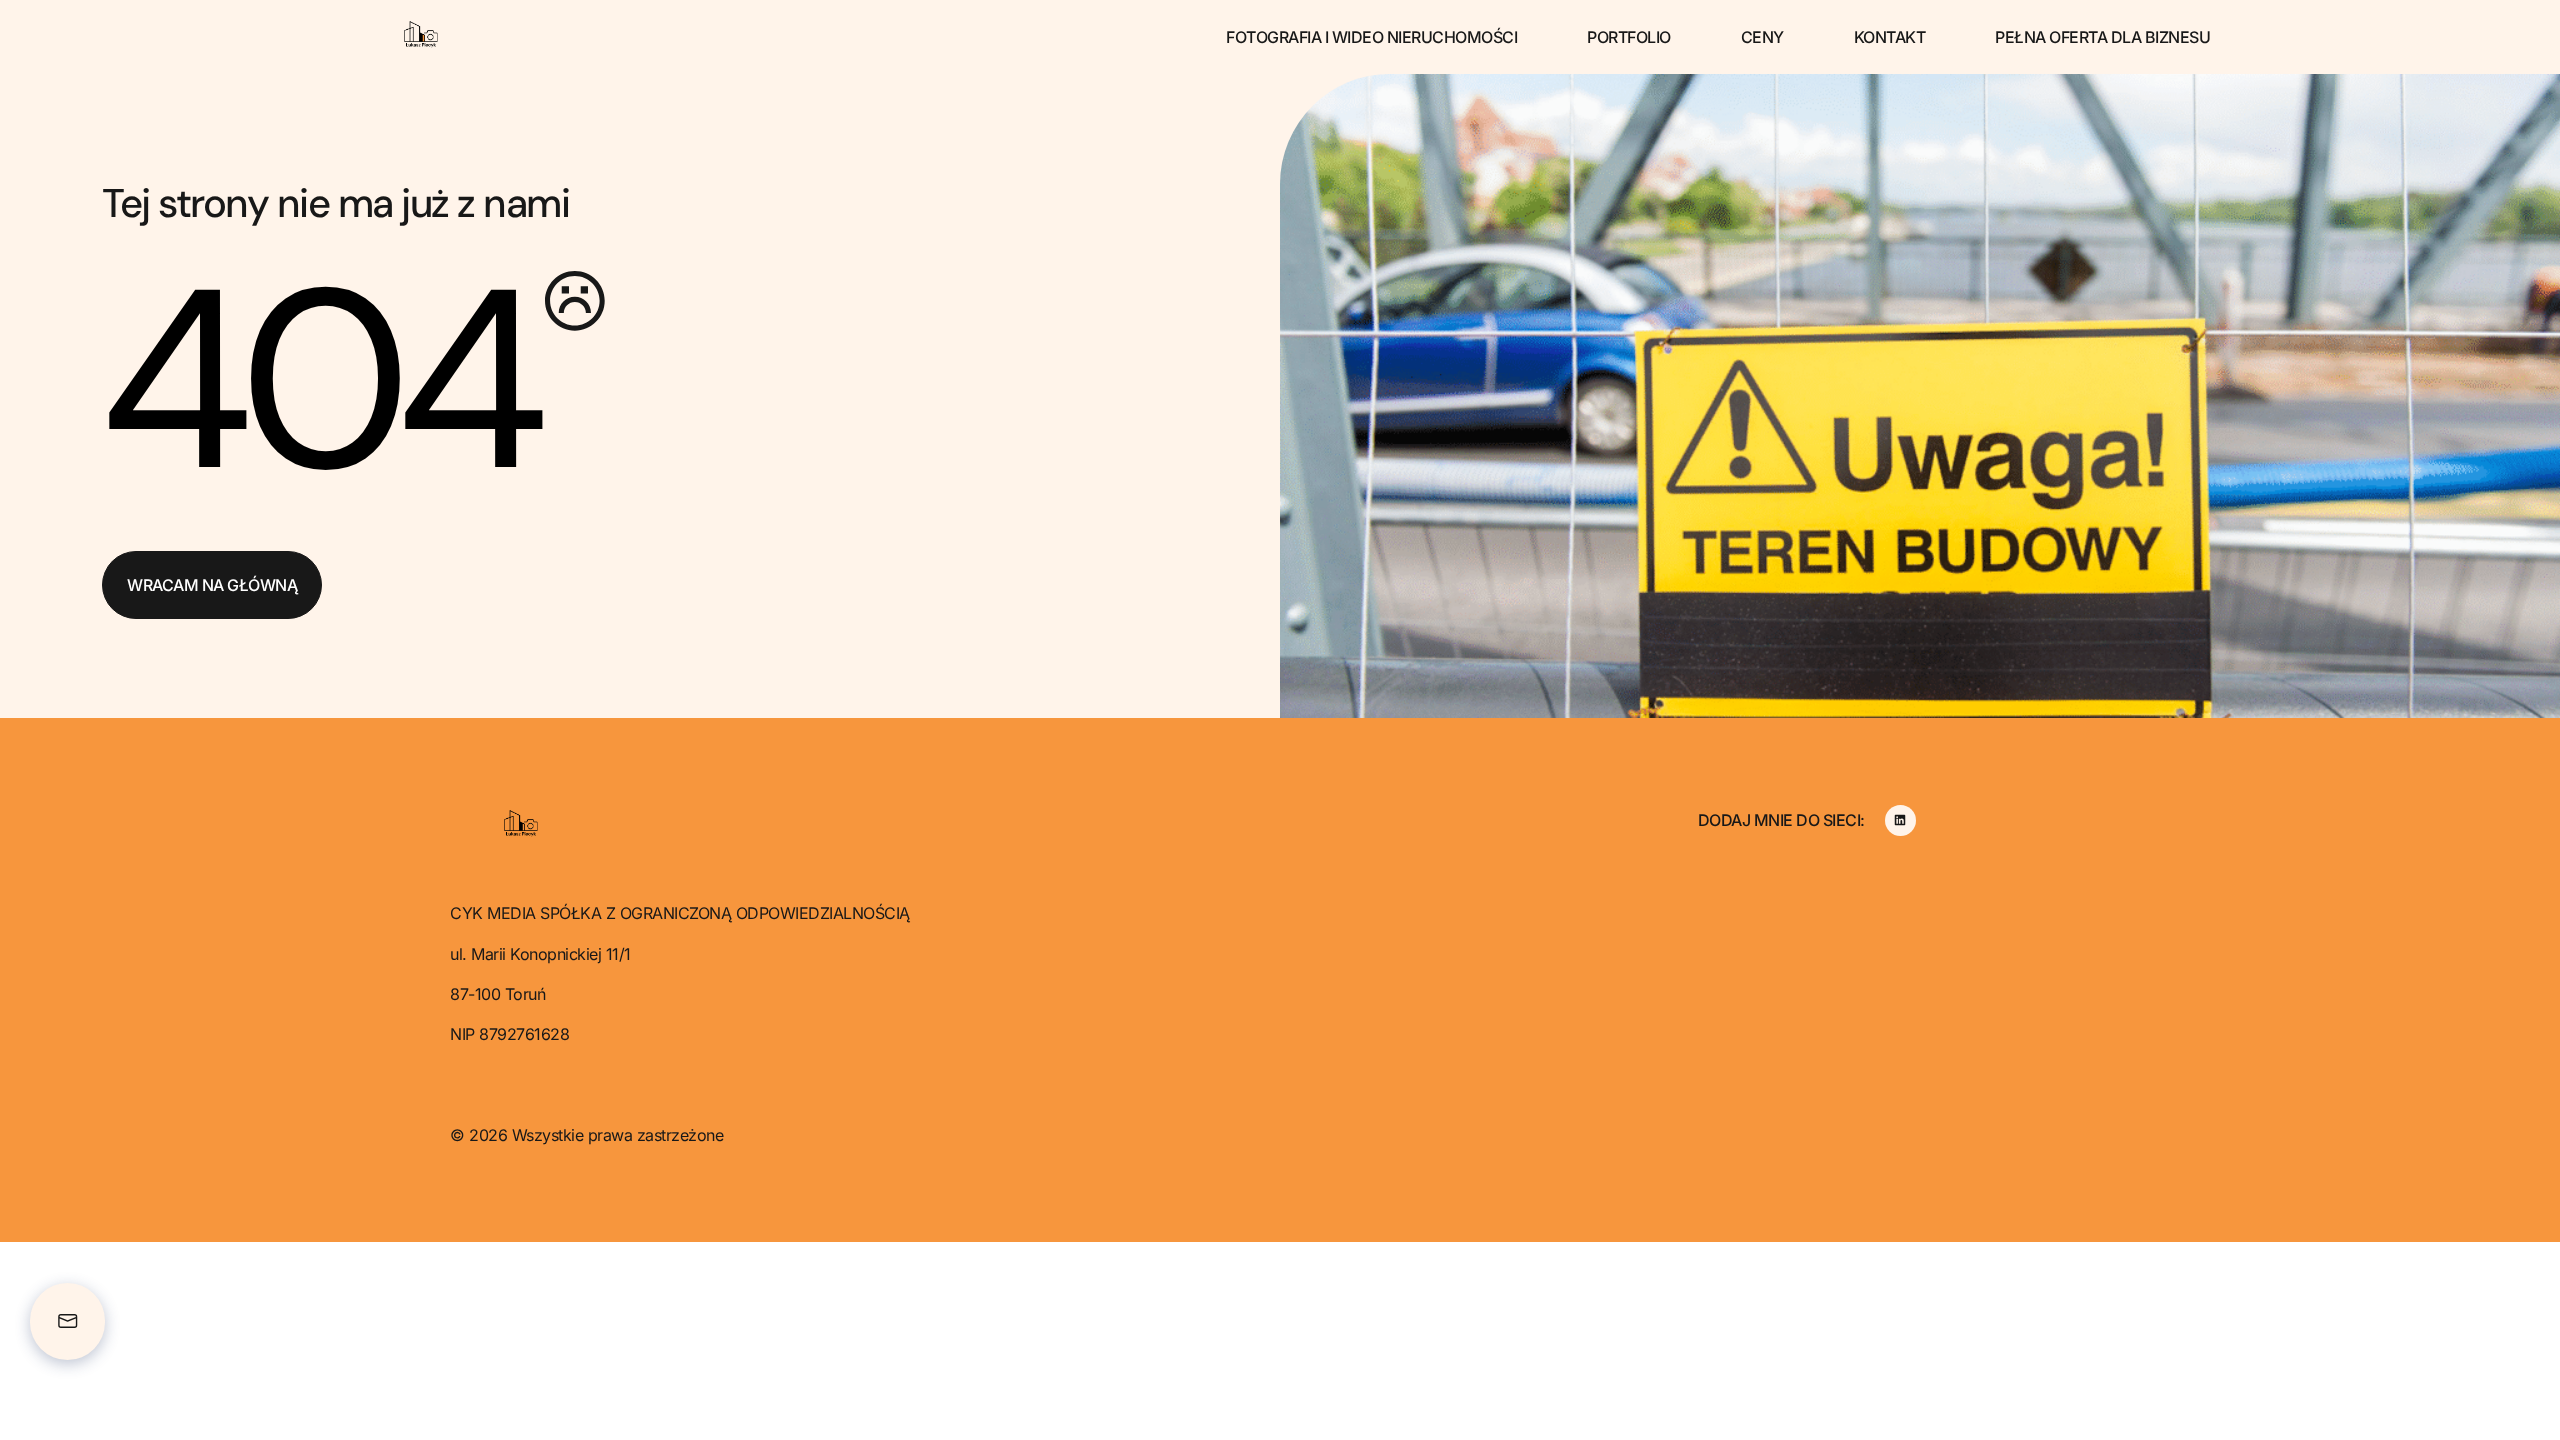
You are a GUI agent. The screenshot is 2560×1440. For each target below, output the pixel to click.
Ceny (1762, 37)
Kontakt (1890, 37)
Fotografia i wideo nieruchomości (1371, 37)
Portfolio (1629, 37)
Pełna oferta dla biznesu (2102, 37)
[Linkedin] (1900, 820)
